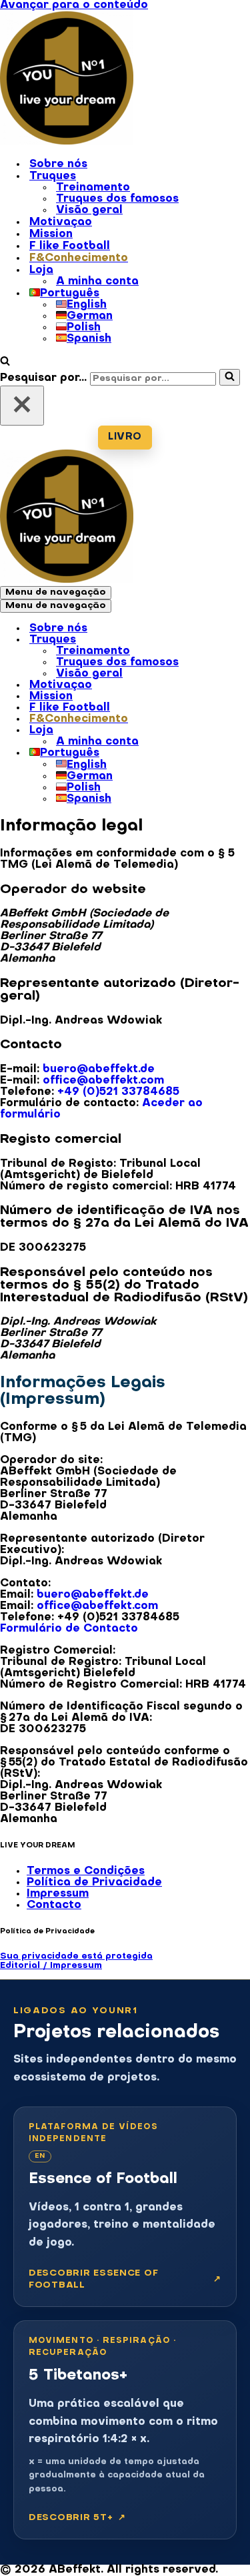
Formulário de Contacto (69, 1629)
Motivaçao (61, 222)
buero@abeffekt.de (99, 1070)
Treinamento (93, 188)
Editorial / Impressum (51, 1966)
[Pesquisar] (5, 363)
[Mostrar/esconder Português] (233, 754)
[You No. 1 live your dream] (67, 142)
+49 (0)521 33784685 (118, 1092)
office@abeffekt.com (103, 1081)
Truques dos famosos (117, 199)
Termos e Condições (86, 1871)
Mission (51, 234)
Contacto (54, 1905)
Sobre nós (58, 164)
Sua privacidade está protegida (76, 1956)
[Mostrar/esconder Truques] (233, 641)
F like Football (70, 246)
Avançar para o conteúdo (74, 5)
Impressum (58, 1894)
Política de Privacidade (94, 1883)
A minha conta (97, 282)
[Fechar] (22, 406)
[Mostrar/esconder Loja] (233, 731)
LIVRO (125, 437)
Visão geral (89, 210)
